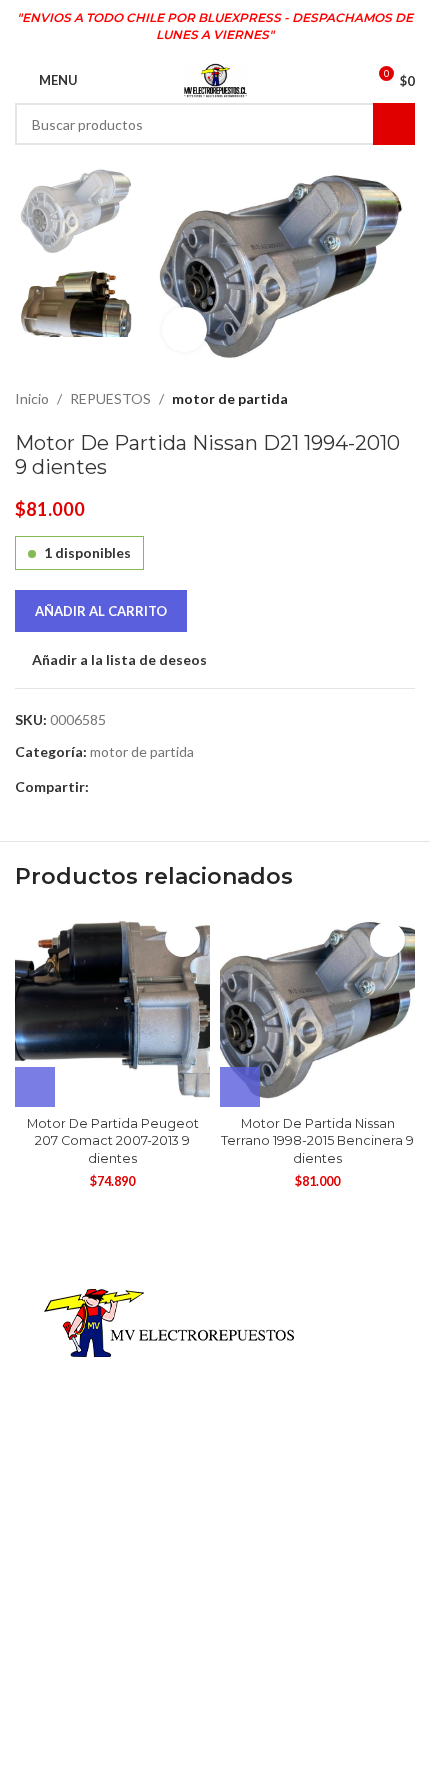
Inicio (32, 398)
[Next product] (403, 399)
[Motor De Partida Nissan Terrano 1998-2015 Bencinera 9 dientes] (317, 1009)
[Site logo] (215, 78)
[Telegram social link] (123, 787)
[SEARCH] (394, 124)
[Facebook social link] (100, 787)
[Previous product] (355, 399)
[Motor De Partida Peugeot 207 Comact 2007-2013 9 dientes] (112, 1009)
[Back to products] (379, 399)
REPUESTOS (110, 398)
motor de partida (230, 398)
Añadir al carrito (101, 611)
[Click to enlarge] (184, 329)
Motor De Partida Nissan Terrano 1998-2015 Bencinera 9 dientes (317, 1141)
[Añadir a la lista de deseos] (182, 939)
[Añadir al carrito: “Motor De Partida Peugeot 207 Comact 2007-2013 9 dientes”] (35, 1087)
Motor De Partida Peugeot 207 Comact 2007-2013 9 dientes (113, 1141)
